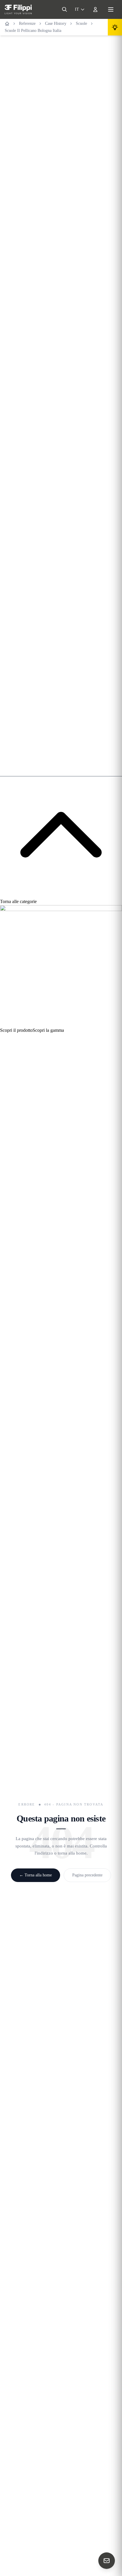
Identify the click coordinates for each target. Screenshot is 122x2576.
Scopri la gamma (48, 1030)
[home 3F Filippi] (18, 9)
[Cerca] (65, 9)
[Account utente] (95, 9)
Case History (56, 23)
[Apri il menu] (111, 9)
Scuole (81, 23)
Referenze (27, 23)
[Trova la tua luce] (115, 27)
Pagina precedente (87, 1875)
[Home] (7, 24)
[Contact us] (107, 2561)
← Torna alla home (36, 1875)
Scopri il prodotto (16, 1030)
